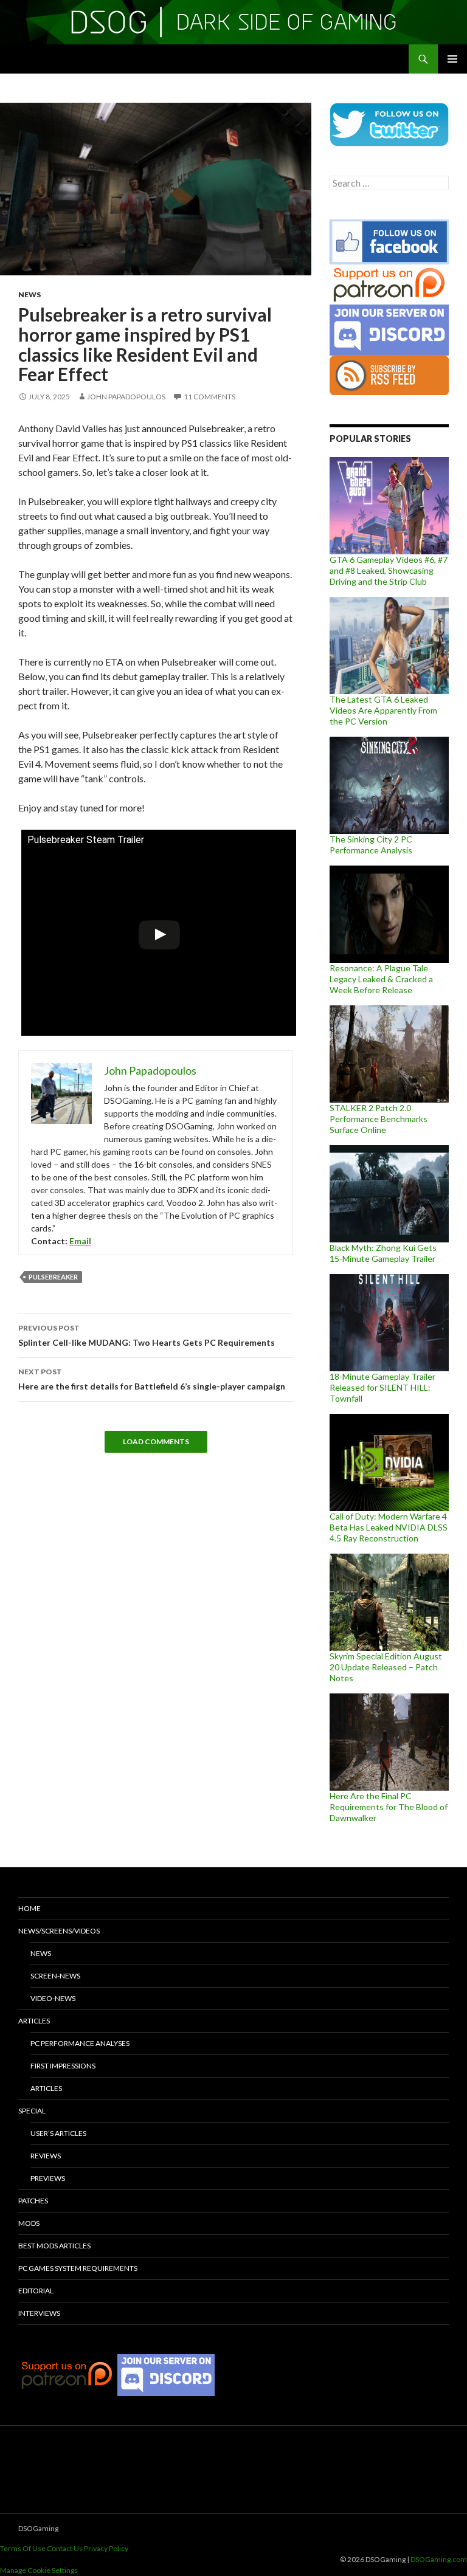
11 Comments (209, 397)
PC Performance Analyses (80, 2043)
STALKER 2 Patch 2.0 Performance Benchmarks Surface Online (379, 1119)
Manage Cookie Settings (39, 2570)
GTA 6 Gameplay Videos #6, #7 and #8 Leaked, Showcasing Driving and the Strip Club (389, 570)
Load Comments (156, 1441)
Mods (29, 2223)
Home (29, 1908)
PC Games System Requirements (78, 2268)
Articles (34, 2021)
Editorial (36, 2291)
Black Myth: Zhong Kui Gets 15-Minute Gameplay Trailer (383, 1253)
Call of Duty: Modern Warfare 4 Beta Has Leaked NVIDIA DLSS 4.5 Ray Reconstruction (389, 1527)
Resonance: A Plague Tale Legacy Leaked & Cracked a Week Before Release (381, 979)
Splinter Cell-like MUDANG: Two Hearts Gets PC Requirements (147, 1335)
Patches (33, 2201)
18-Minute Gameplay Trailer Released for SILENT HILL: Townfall (382, 1387)
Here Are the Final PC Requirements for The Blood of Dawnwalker (389, 1807)
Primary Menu (452, 59)
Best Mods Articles (54, 2246)
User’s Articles (58, 2133)
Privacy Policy (106, 2548)
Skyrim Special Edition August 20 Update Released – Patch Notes (386, 1667)
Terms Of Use (23, 2548)
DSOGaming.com (439, 2559)
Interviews (39, 2313)
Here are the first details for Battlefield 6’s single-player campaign (152, 1379)
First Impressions (63, 2066)
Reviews (46, 2156)
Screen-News (55, 1976)
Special (32, 2111)
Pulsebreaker (53, 1277)
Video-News (53, 1998)
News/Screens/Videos (59, 1931)
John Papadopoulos (126, 397)
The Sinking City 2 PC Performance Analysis (371, 845)
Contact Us (65, 2548)
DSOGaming (38, 2528)
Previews (48, 2178)
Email (80, 1241)
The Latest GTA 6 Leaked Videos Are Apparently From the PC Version (383, 710)
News (29, 294)
